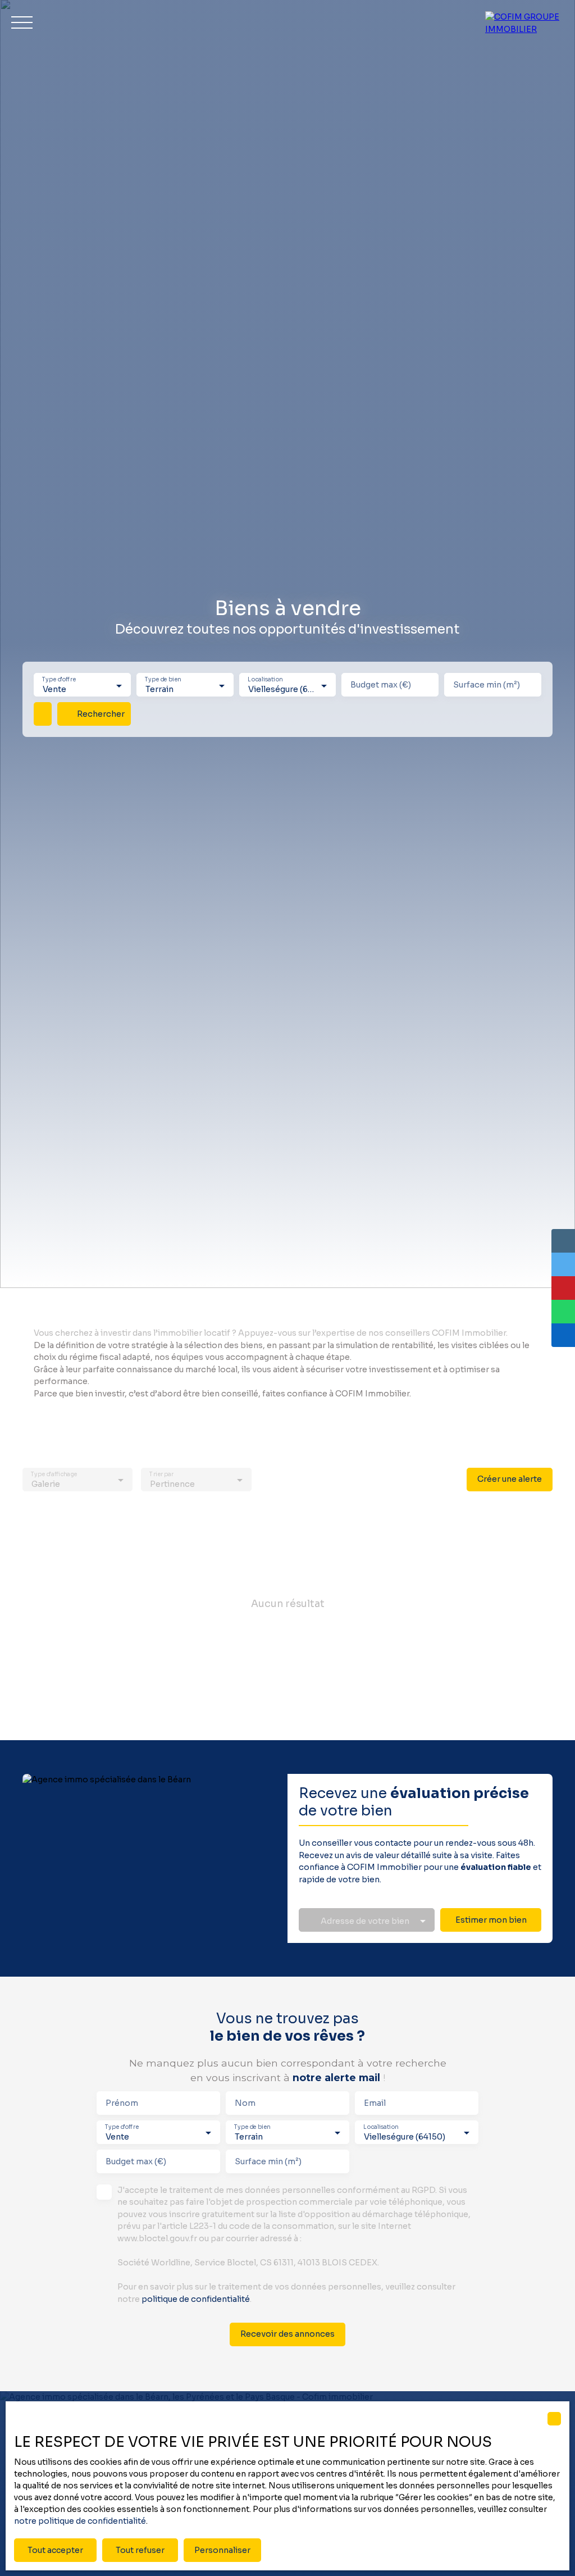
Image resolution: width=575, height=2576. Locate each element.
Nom (245, 2103)
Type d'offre (59, 680)
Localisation (265, 680)
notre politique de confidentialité (80, 2521)
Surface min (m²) (487, 685)
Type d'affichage (54, 1474)
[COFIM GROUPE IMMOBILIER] (524, 22)
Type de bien (163, 680)
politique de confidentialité (196, 2299)
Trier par (162, 1474)
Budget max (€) (381, 685)
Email (375, 2103)
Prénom (122, 2103)
